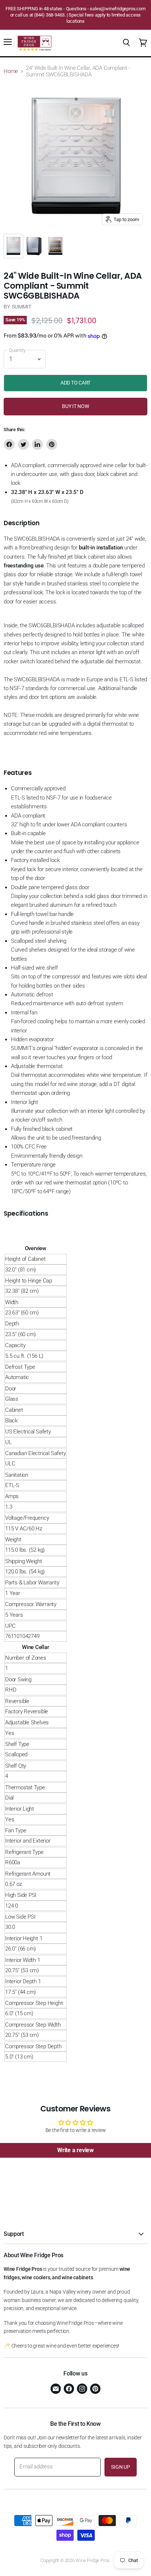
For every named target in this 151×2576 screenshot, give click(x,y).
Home (11, 71)
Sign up (120, 2467)
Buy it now (75, 406)
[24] (13, 246)
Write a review (75, 2150)
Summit (22, 306)
